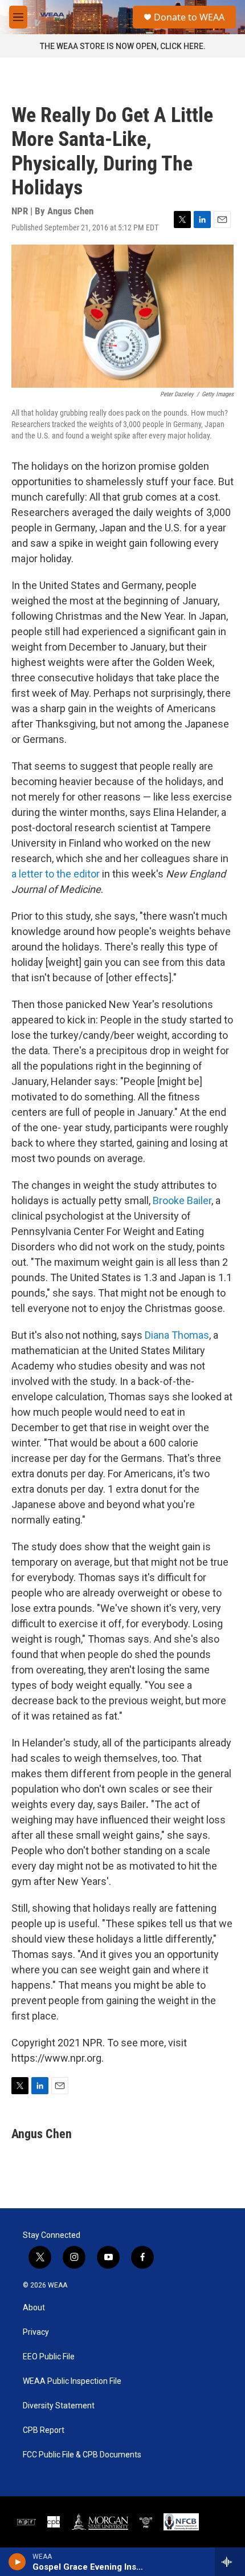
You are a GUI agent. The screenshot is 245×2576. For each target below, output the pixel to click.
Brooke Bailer (182, 1200)
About (34, 2308)
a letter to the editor (57, 874)
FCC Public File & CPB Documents (82, 2455)
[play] (17, 2562)
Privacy (36, 2332)
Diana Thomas (177, 1335)
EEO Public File (49, 2357)
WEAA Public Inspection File (72, 2381)
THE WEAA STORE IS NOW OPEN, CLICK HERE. (123, 46)
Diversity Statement (59, 2406)
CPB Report (44, 2430)
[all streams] (230, 2562)
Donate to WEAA (189, 17)
